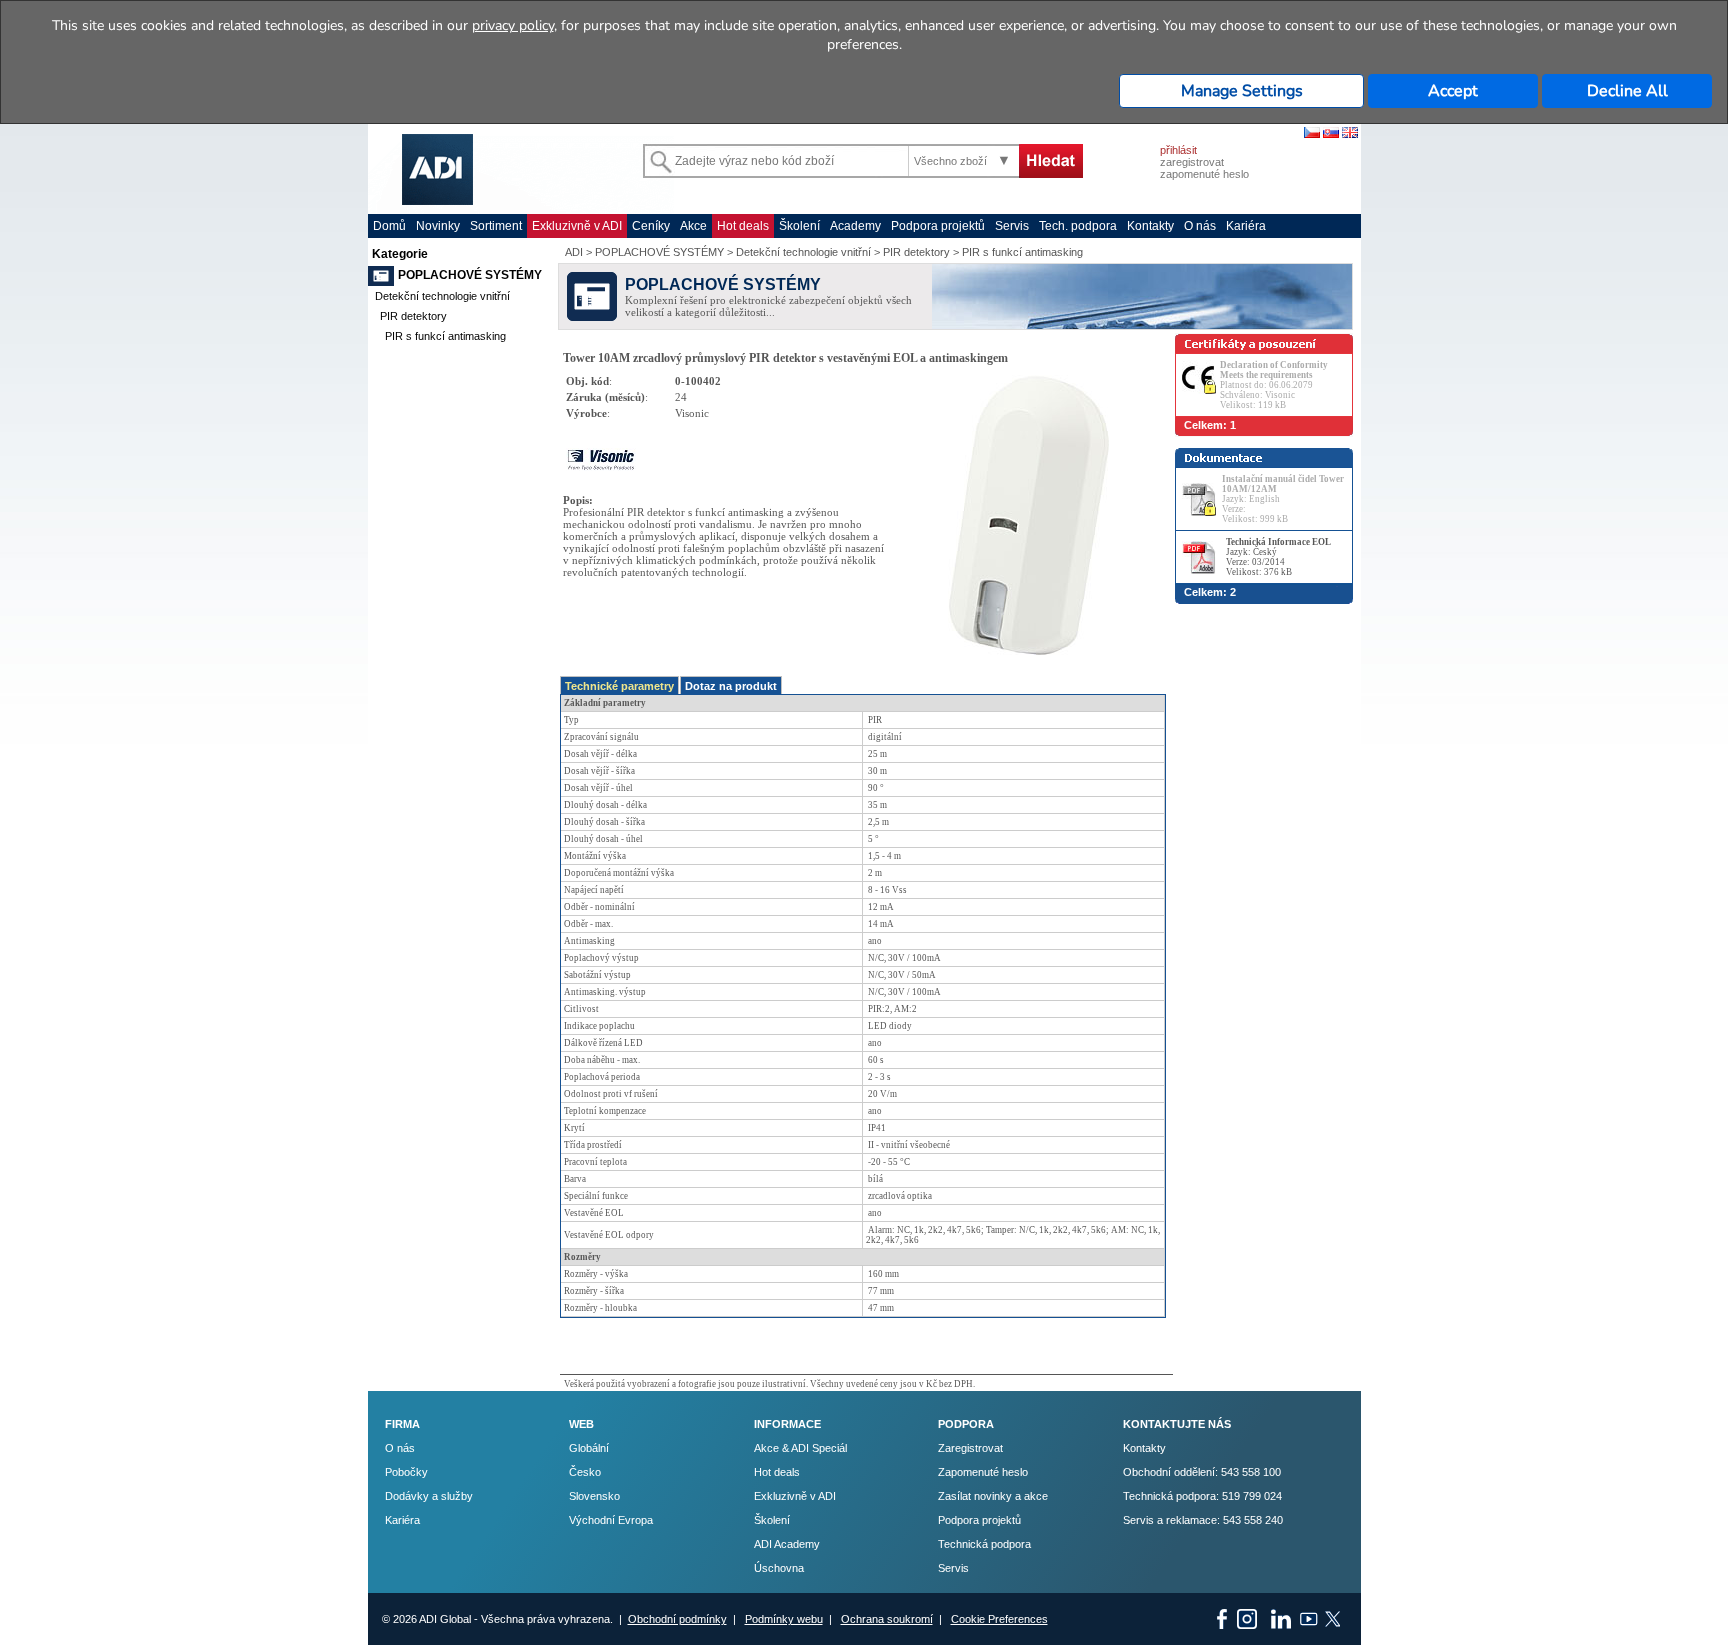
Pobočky (406, 1472)
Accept (1453, 91)
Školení (799, 226)
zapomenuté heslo (1204, 174)
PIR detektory (413, 316)
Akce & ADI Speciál (800, 1448)
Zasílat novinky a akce (993, 1496)
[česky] (1312, 134)
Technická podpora (984, 1544)
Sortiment (496, 226)
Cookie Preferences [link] (999, 1619)
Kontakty (1150, 226)
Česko (585, 1472)
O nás (1200, 226)
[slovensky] (1331, 134)
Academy (855, 226)
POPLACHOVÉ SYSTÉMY (470, 275)
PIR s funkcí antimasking (445, 336)
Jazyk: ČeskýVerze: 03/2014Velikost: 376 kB (1278, 557)
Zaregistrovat (970, 1448)
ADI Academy (787, 1544)
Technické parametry (619, 686)
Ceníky (651, 226)
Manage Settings (1242, 91)
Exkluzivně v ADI (577, 226)
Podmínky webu (784, 1619)
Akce (693, 226)
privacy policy (513, 25)
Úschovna (779, 1568)
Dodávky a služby (429, 1496)
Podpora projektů (938, 226)
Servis (1012, 226)
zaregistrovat (1192, 162)
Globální (589, 1448)
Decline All (1627, 91)
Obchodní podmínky (677, 1619)
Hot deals (743, 226)
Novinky (438, 226)
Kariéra (1246, 226)
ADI (574, 252)
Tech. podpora (1078, 226)
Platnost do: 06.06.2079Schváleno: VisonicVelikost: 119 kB (1274, 385)
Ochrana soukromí (887, 1619)
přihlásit (1178, 150)
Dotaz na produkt (731, 686)
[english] (1350, 134)
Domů (389, 226)
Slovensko (594, 1496)
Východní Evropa (611, 1520)
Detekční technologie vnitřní (442, 296)
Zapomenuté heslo (983, 1472)
